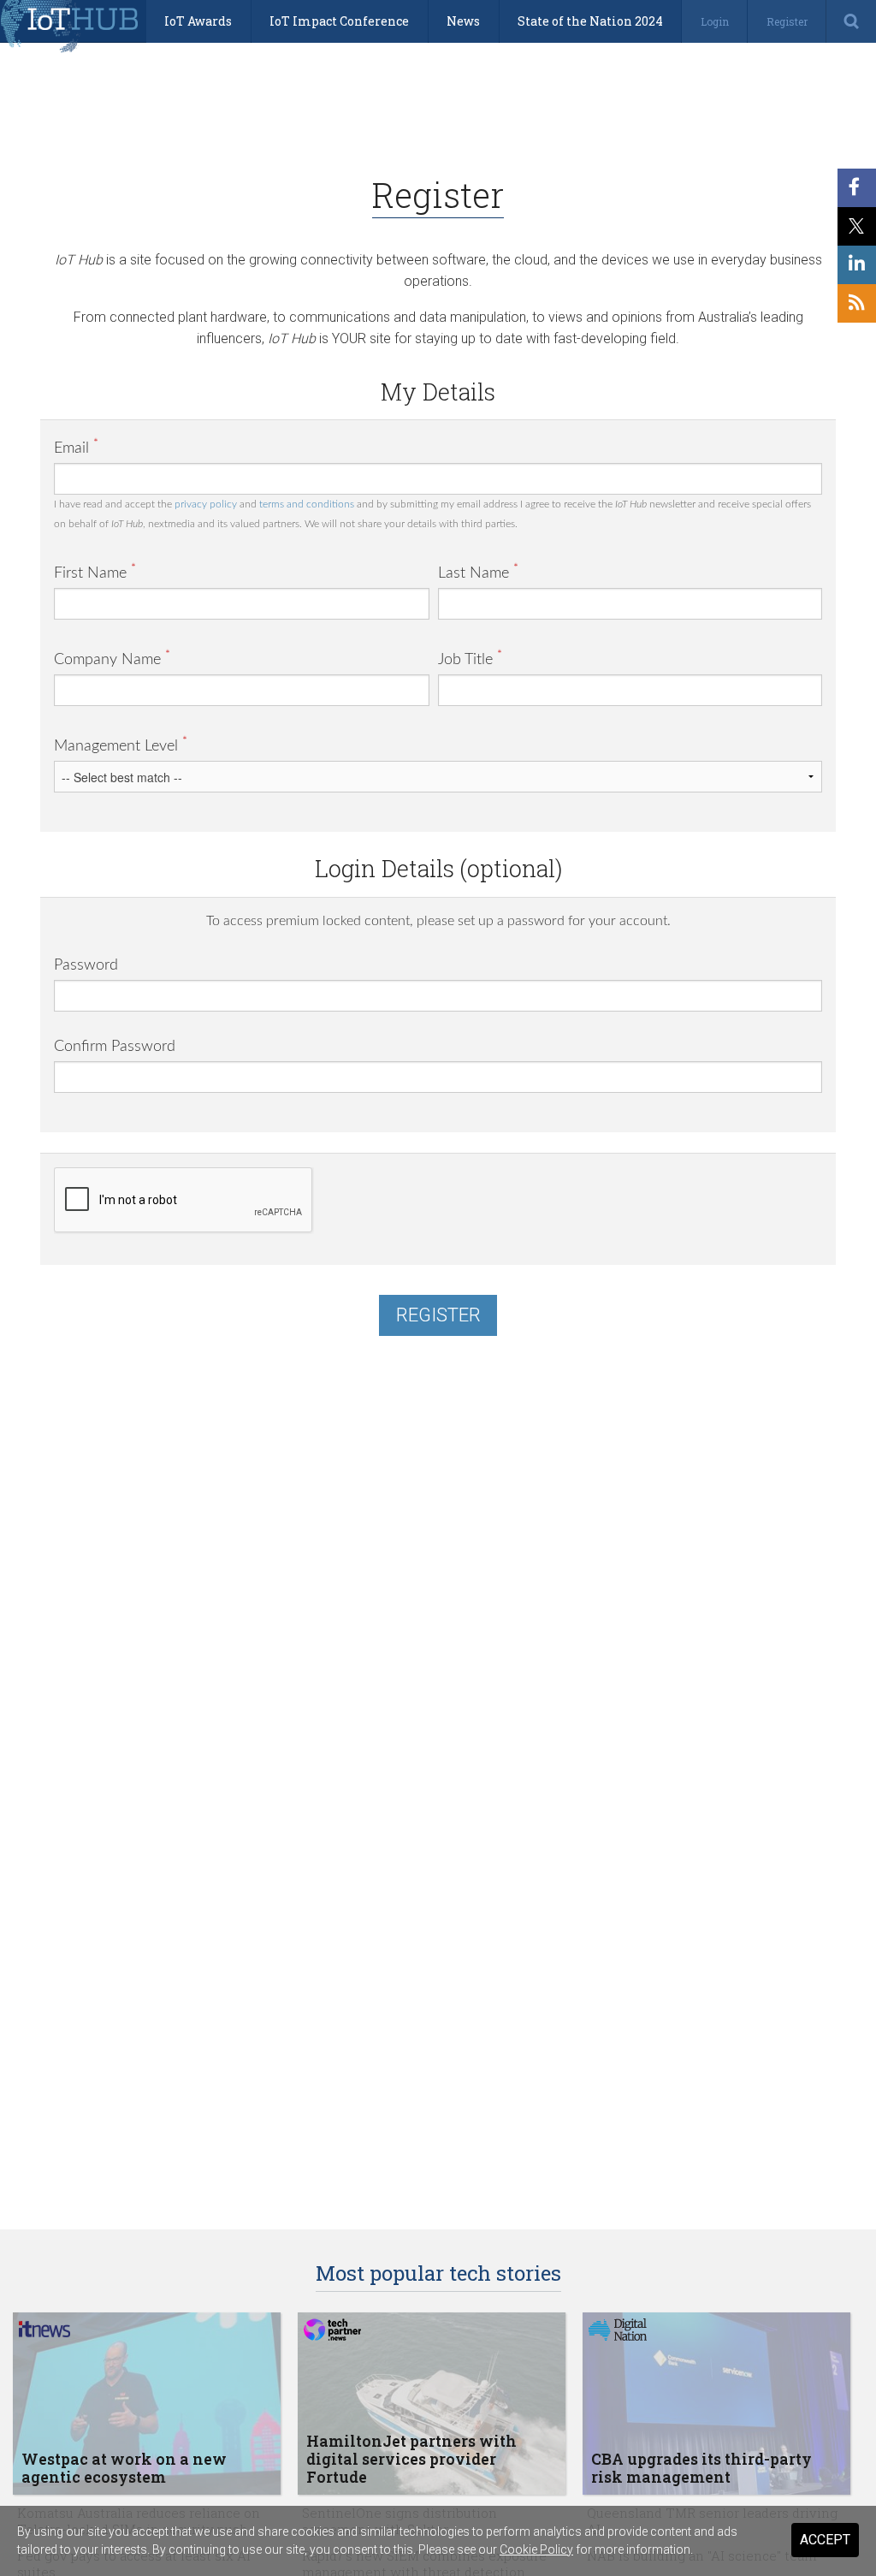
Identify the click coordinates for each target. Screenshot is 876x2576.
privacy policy (206, 504)
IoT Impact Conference (339, 21)
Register (787, 21)
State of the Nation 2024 (590, 21)
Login (715, 21)
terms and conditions (307, 504)
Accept (825, 2540)
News (463, 21)
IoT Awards (198, 21)
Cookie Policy (536, 2549)
